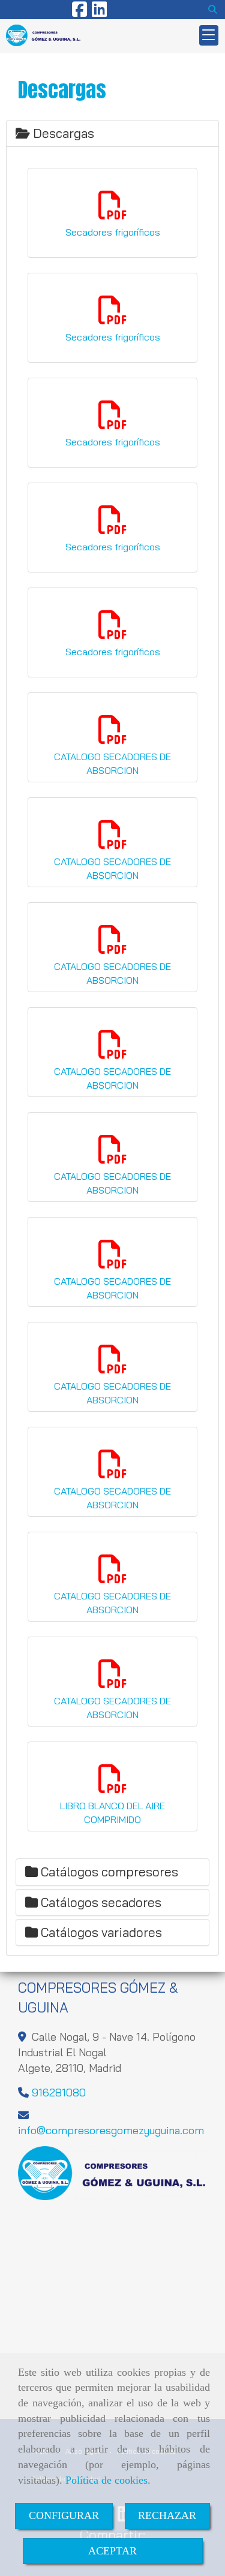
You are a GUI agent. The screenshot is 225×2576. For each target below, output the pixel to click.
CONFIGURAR (64, 2515)
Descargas (62, 133)
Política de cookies (106, 2480)
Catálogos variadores (100, 1932)
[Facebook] (79, 13)
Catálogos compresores (108, 1872)
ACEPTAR (112, 2551)
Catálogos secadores (100, 1902)
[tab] (112, 133)
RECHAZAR (167, 2515)
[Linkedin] (99, 13)
